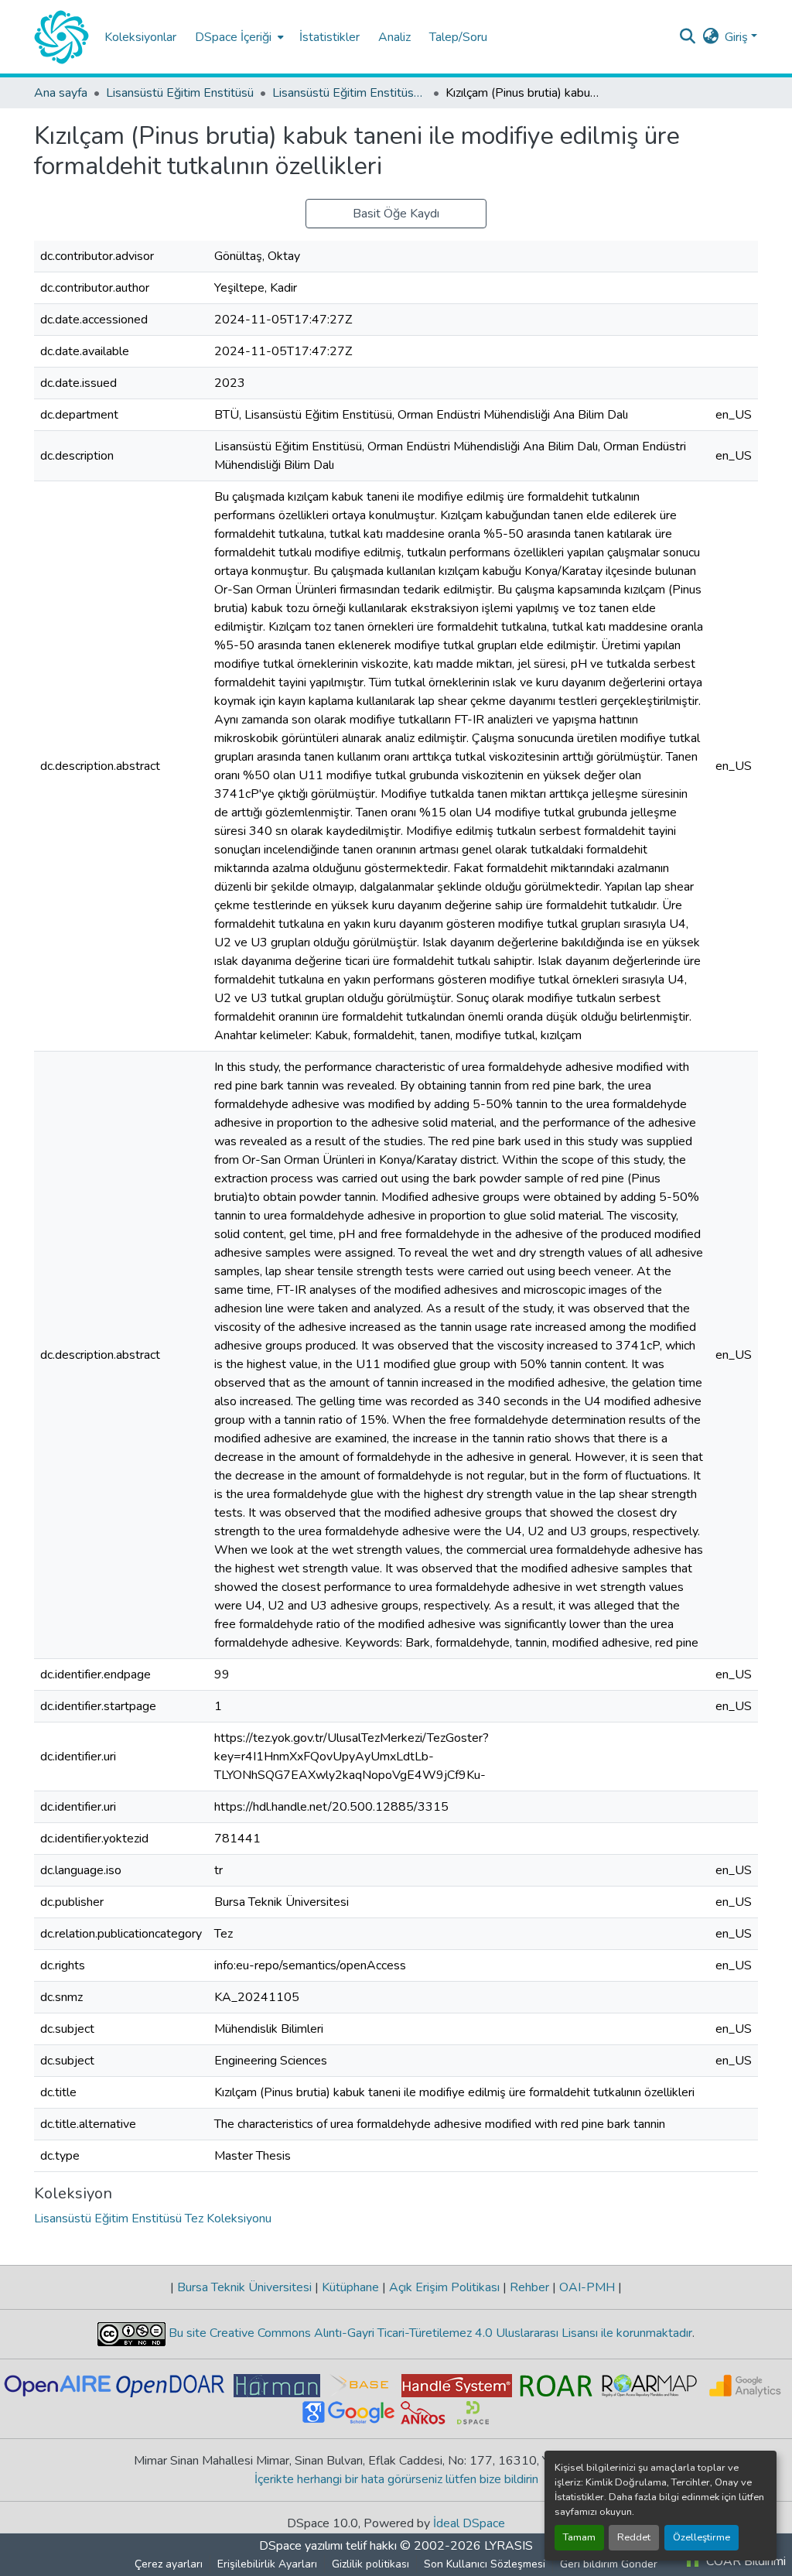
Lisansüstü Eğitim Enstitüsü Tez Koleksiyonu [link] (350, 93)
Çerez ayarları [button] (169, 2564)
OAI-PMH (587, 2287)
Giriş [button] (738, 37)
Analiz (394, 37)
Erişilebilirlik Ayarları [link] (267, 2564)
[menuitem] (238, 37)
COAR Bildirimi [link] (744, 2561)
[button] (61, 37)
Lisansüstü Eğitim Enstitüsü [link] (180, 93)
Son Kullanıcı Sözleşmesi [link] (485, 2564)
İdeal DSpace (469, 2523)
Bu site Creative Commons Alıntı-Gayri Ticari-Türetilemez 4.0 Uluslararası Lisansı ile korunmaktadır (429, 2333)
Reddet (634, 2537)
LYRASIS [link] (509, 2546)
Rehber (529, 2287)
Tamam (579, 2537)
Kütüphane (350, 2287)
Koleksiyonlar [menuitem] (140, 37)
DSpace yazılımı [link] (301, 2546)
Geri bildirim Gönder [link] (609, 2564)
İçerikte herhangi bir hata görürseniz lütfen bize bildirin (396, 2479)
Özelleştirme (702, 2537)
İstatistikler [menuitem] (329, 37)
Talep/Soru (458, 37)
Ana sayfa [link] (61, 93)
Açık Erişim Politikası (444, 2287)
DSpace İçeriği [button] (233, 37)
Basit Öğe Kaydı (396, 214)
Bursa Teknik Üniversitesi (244, 2287)
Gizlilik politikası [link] (370, 2564)
